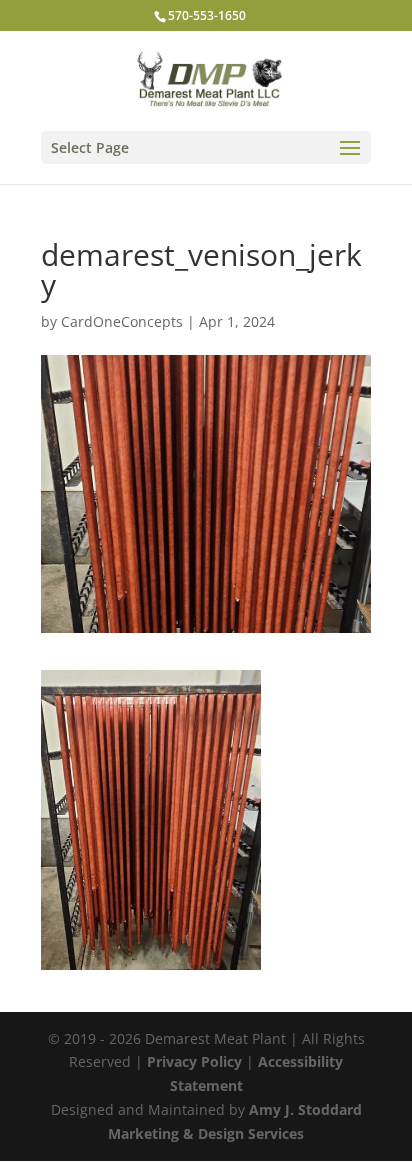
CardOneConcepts (122, 321)
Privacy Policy (194, 1061)
